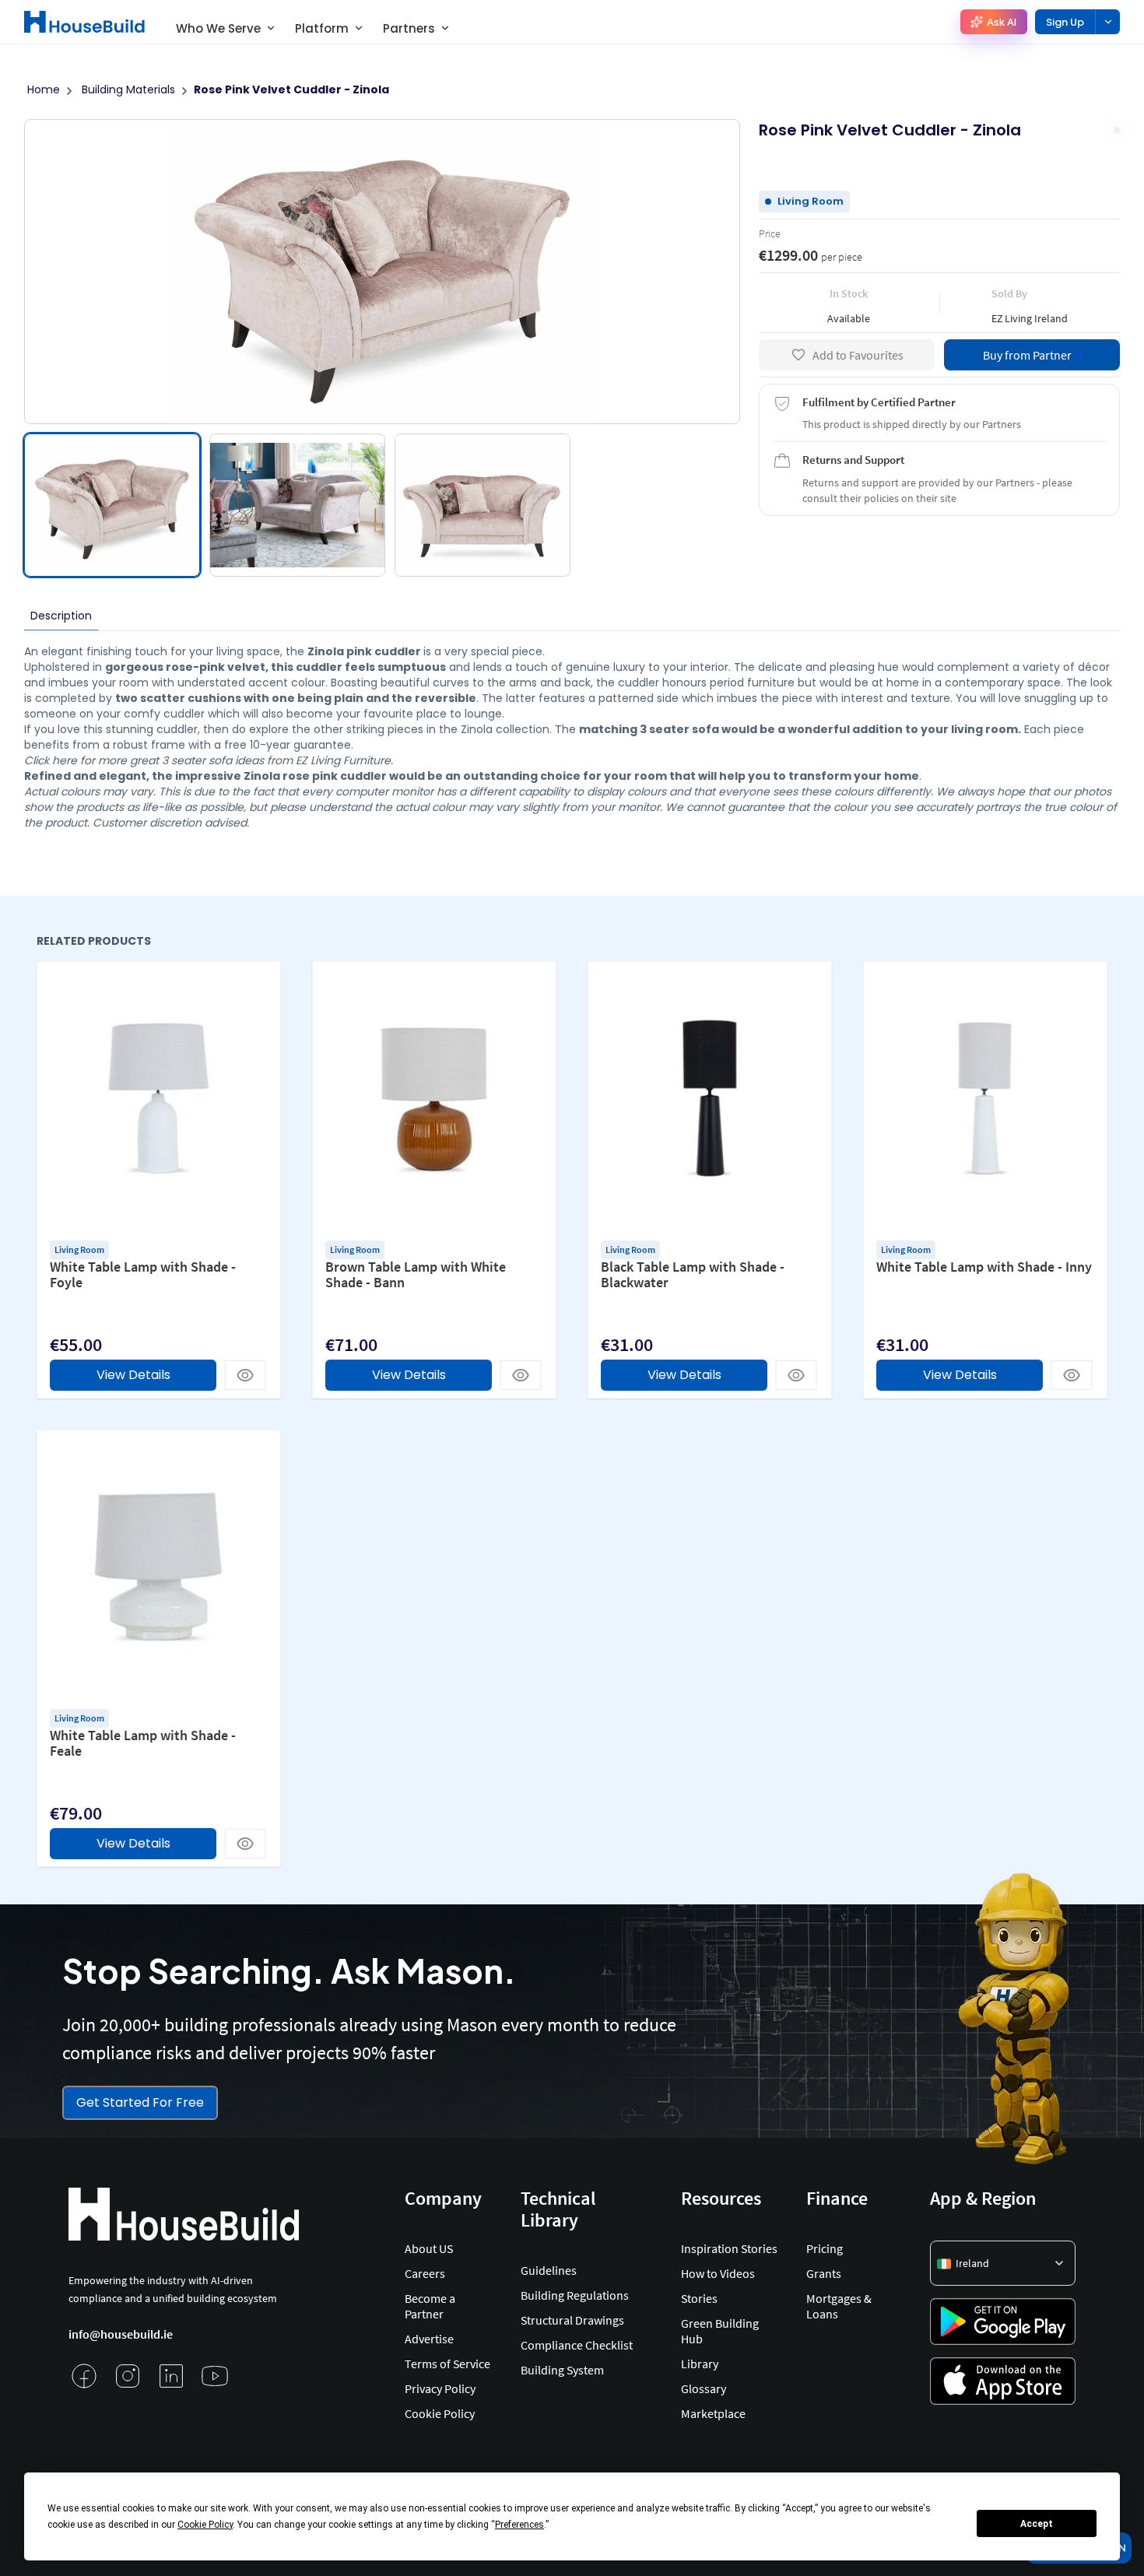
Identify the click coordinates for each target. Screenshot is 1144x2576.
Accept (1037, 2524)
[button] (1003, 2263)
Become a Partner (430, 2306)
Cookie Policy (440, 2413)
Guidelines (549, 2270)
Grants (824, 2273)
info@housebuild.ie (121, 2334)
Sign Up (1065, 22)
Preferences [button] (519, 2525)
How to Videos (718, 2273)
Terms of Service (447, 2364)
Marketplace (713, 2413)
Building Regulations (575, 2295)
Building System (562, 2370)
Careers (425, 2273)
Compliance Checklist (577, 2345)
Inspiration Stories (729, 2248)
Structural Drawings (572, 2320)
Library (700, 2364)
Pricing (825, 2248)
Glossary (704, 2388)
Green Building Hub (720, 2331)
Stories (699, 2298)
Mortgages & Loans (839, 2306)
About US (429, 2248)
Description (61, 616)
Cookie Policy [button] (205, 2525)
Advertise (429, 2339)
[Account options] (1107, 22)
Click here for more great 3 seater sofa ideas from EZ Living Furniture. (209, 760)
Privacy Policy (440, 2388)
